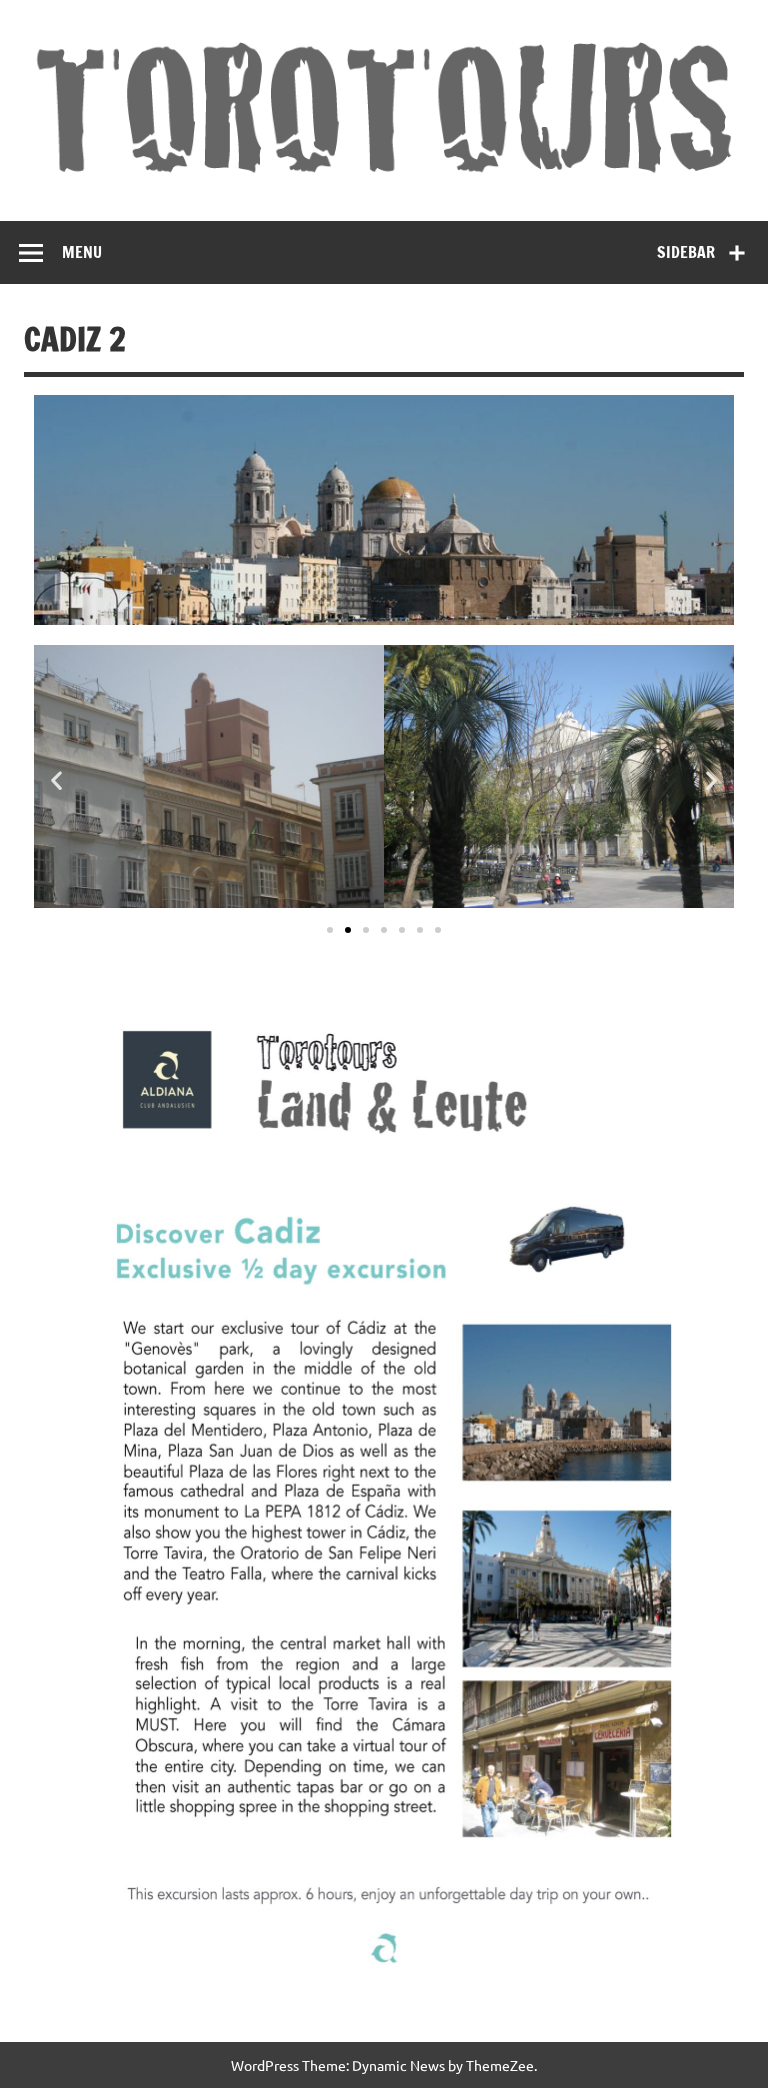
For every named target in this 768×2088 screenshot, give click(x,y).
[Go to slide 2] (348, 930)
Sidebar (686, 252)
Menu (82, 252)
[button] (56, 780)
